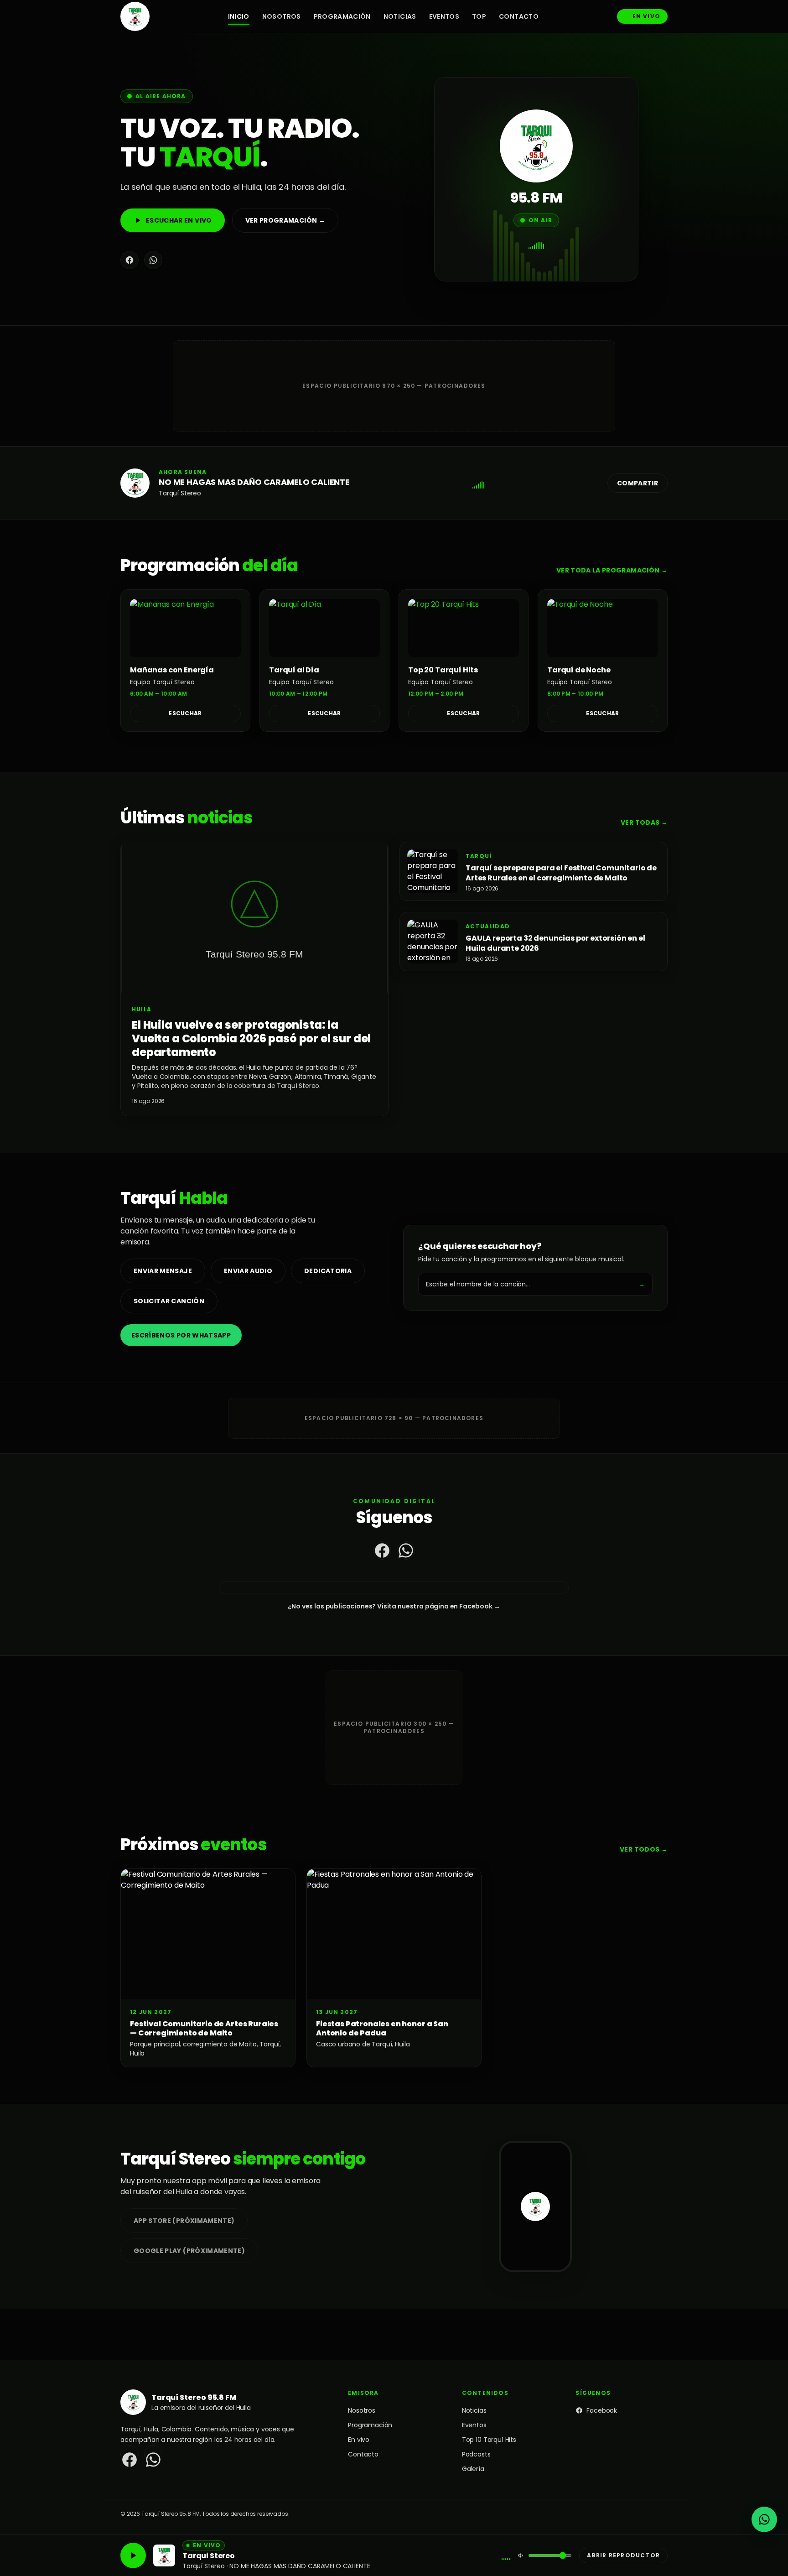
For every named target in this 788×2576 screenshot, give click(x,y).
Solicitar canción (169, 1301)
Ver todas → (644, 822)
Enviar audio (248, 1271)
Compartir (638, 483)
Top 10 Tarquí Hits (489, 2440)
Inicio (239, 16)
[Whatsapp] (153, 260)
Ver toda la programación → (612, 570)
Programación (342, 16)
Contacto (519, 16)
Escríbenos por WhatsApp (181, 1335)
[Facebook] (130, 260)
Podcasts (476, 2454)
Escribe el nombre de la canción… (535, 1284)
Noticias (400, 16)
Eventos (444, 16)
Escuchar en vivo (179, 220)
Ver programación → (285, 220)
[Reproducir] (133, 2555)
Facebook (602, 2410)
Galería (473, 2469)
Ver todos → (644, 1849)
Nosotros (282, 16)
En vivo (646, 16)
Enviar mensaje (163, 1271)
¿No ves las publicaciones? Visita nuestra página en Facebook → (394, 1606)
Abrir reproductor (623, 2555)
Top (479, 16)
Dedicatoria (328, 1271)
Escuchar (185, 713)
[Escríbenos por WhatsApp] (764, 2519)
